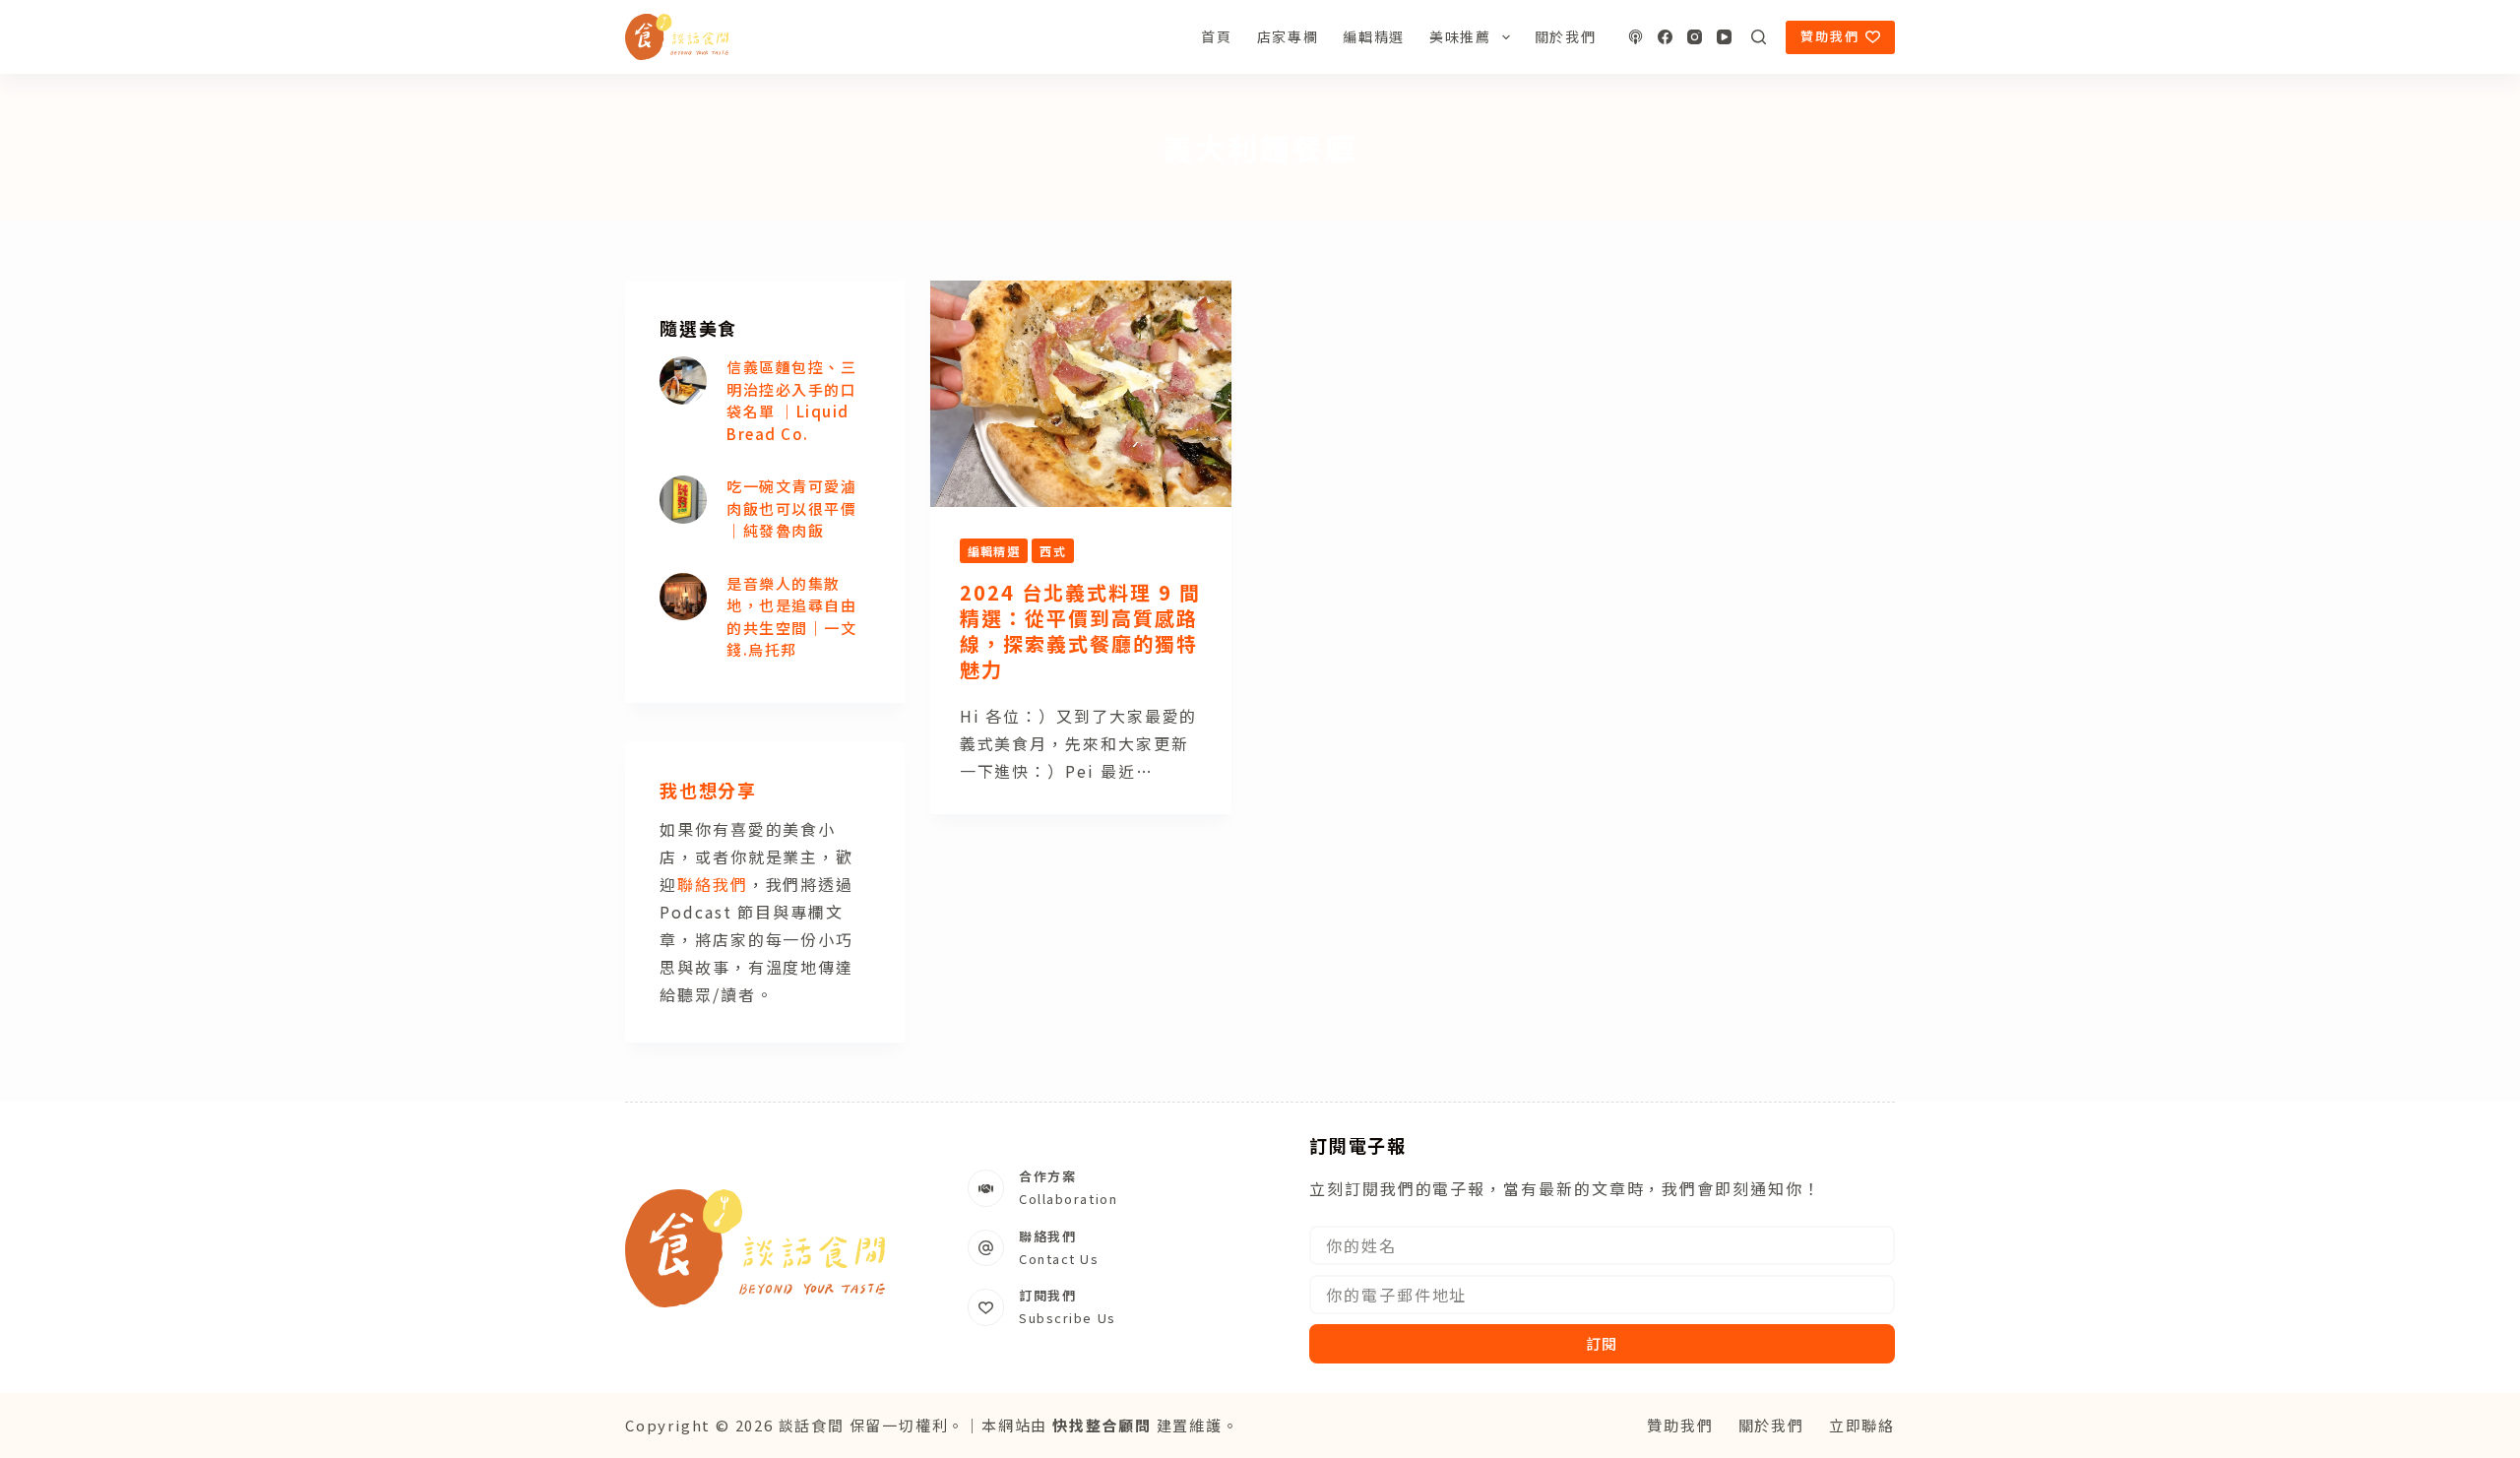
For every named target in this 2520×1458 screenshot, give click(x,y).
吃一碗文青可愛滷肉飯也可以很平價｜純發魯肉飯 (791, 508)
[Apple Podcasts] (1636, 37)
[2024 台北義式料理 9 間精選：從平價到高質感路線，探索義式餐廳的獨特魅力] (1081, 394)
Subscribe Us (1068, 1318)
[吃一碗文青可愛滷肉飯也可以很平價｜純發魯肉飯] (683, 499)
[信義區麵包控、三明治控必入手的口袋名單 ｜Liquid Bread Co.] (683, 380)
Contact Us (1059, 1259)
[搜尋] (1759, 37)
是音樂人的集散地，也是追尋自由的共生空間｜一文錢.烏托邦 (791, 617)
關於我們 (1566, 36)
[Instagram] (1695, 37)
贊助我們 (1830, 36)
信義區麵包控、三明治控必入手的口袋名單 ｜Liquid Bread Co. (791, 400)
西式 (1053, 551)
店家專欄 (1288, 36)
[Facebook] (1665, 37)
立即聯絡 (1862, 1425)
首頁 (1216, 36)
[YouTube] (1724, 37)
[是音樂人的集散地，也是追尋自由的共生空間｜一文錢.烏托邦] (683, 597)
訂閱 (1603, 1343)
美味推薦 (1460, 36)
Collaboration (1068, 1199)
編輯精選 (1374, 36)
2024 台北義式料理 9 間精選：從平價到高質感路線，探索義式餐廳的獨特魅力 (1080, 631)
